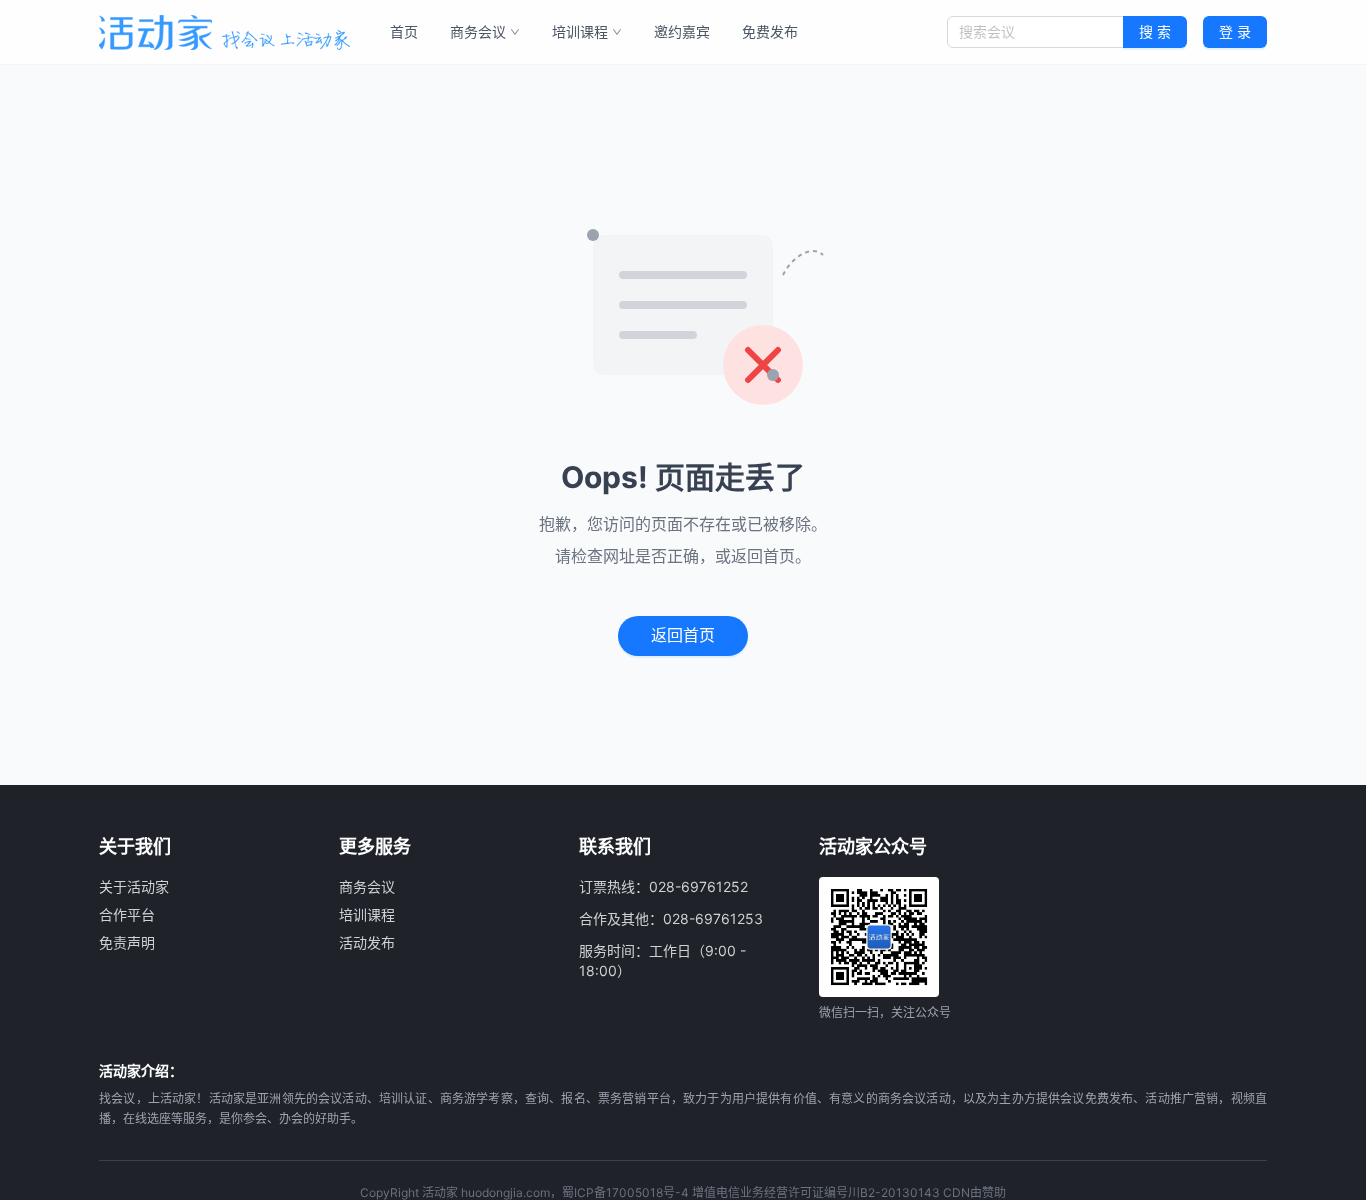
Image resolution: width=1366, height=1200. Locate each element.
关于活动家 (134, 886)
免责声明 (127, 942)
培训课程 (580, 31)
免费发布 (770, 31)
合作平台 (127, 914)
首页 (404, 31)
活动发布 (367, 942)
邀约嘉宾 (682, 31)
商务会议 (478, 31)
